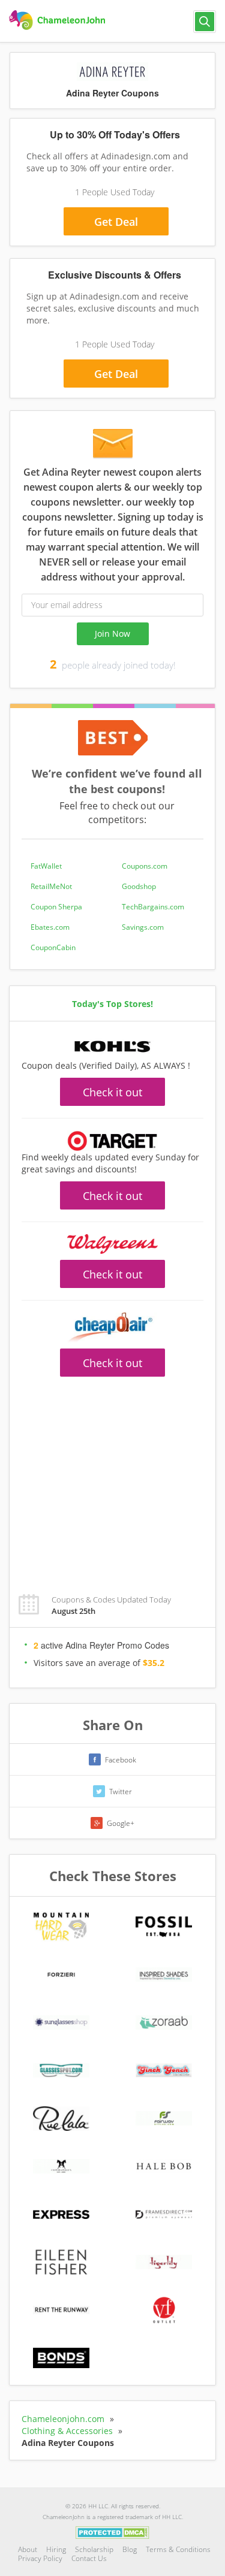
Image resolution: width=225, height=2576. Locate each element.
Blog (130, 2549)
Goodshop (139, 886)
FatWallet (46, 866)
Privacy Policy (40, 2558)
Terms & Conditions (178, 2549)
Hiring (56, 2549)
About (28, 2549)
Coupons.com (145, 866)
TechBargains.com (153, 907)
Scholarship (94, 2549)
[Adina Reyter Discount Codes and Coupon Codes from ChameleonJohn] (58, 20)
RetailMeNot (51, 886)
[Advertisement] (112, 1479)
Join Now (112, 634)
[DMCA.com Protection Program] (112, 2532)
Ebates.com (50, 927)
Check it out (112, 1092)
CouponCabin (53, 947)
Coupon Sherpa (56, 907)
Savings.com (143, 927)
